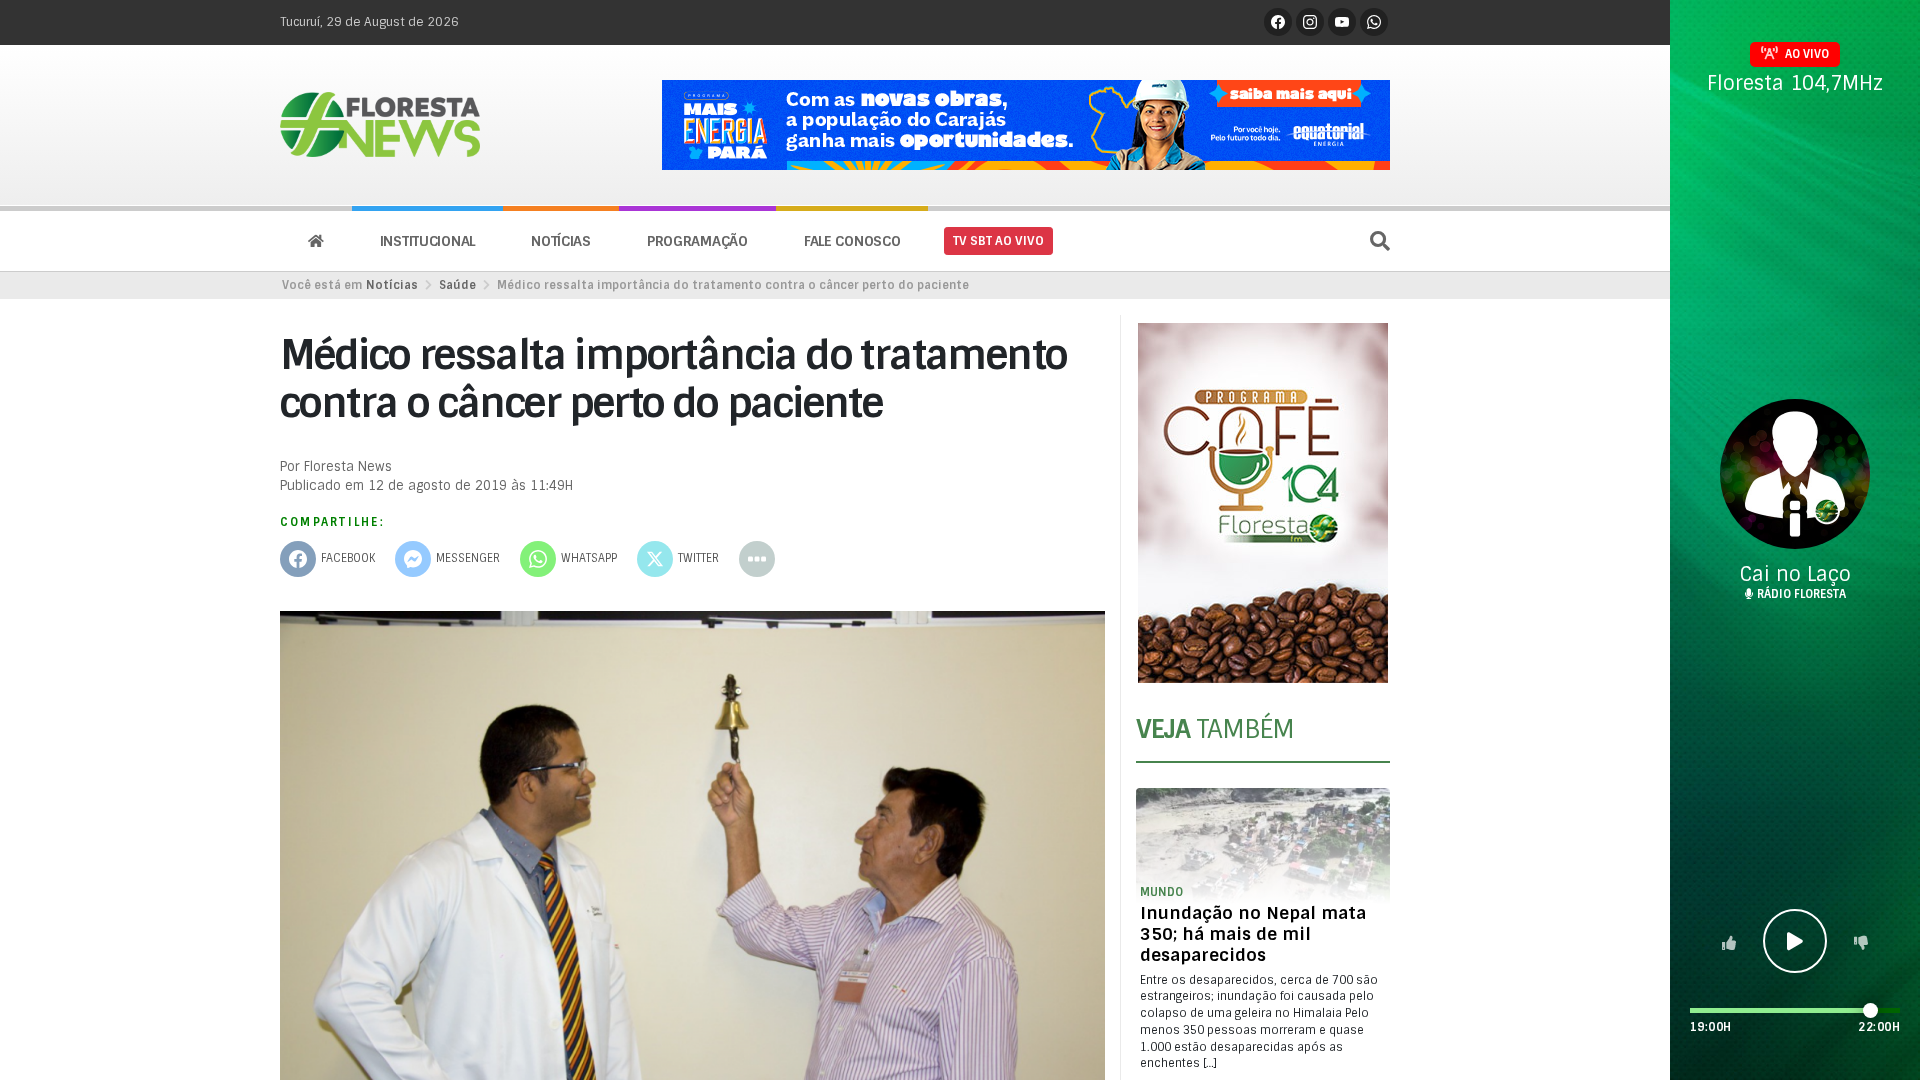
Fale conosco (852, 241)
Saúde (457, 285)
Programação (697, 241)
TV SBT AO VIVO (998, 241)
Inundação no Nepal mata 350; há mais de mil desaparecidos (1253, 934)
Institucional (427, 241)
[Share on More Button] (757, 559)
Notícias (561, 241)
